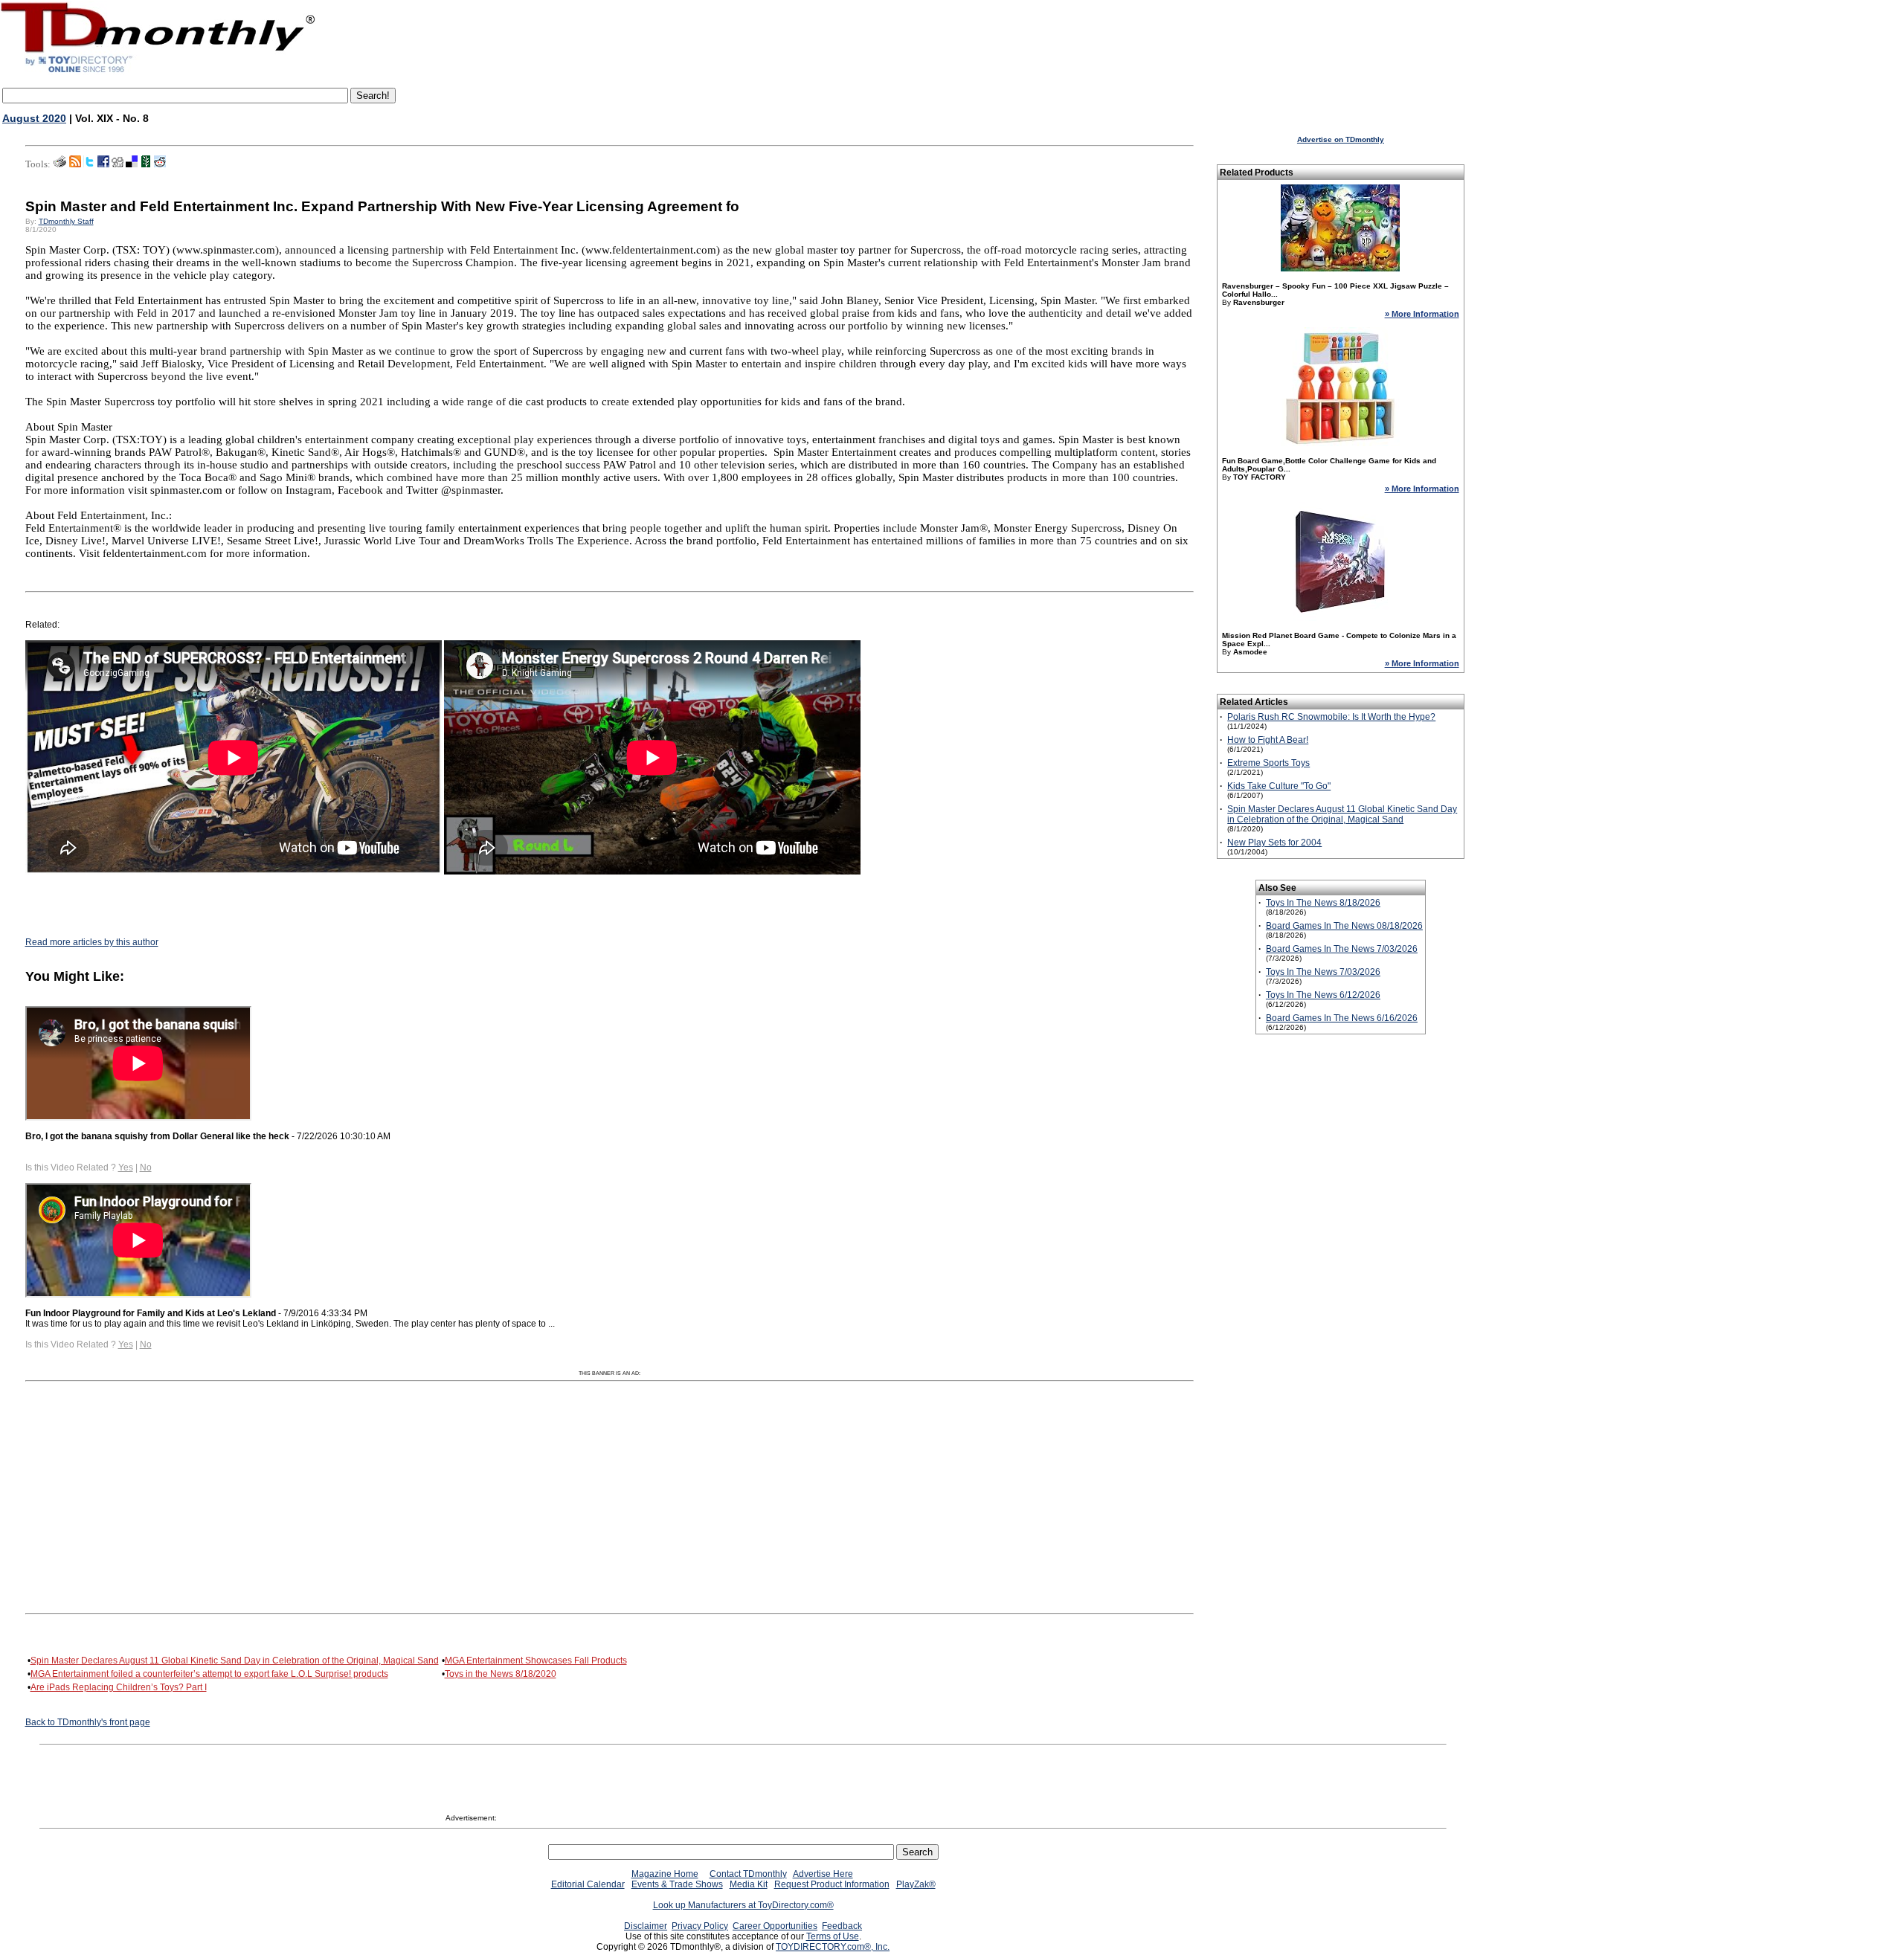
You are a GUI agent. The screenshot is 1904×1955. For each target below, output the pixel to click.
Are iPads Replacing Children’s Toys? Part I (119, 1687)
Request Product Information (832, 1884)
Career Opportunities (775, 1926)
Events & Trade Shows (677, 1884)
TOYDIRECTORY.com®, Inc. (833, 1947)
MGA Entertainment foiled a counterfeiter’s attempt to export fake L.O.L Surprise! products (209, 1674)
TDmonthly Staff (66, 221)
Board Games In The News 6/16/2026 (1342, 1018)
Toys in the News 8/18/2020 (501, 1674)
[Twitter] (89, 164)
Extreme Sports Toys (1268, 763)
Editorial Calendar (588, 1884)
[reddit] (160, 164)
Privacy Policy (700, 1926)
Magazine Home (665, 1874)
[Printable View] (60, 164)
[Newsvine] (146, 164)
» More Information (1422, 314)
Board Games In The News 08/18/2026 (1344, 926)
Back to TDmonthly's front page (88, 1722)
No (146, 1167)
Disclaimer (646, 1926)
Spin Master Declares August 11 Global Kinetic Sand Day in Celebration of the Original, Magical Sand (235, 1661)
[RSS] (75, 164)
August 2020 (34, 118)
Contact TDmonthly (748, 1874)
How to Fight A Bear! (1268, 740)
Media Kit (749, 1884)
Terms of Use (833, 1936)
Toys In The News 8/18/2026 (1323, 903)
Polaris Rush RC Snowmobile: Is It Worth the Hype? (1331, 717)
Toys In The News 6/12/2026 (1323, 995)
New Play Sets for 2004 (1274, 843)
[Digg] (118, 164)
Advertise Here (823, 1874)
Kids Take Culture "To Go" (1279, 786)
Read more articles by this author (92, 942)
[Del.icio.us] (132, 164)
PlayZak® (916, 1884)
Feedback (842, 1926)
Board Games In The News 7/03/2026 (1342, 949)
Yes (126, 1167)
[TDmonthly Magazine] (158, 72)
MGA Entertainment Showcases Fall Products (536, 1661)
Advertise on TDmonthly (1341, 139)
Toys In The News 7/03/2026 (1323, 972)
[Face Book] (103, 164)
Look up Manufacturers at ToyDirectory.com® (743, 1905)
